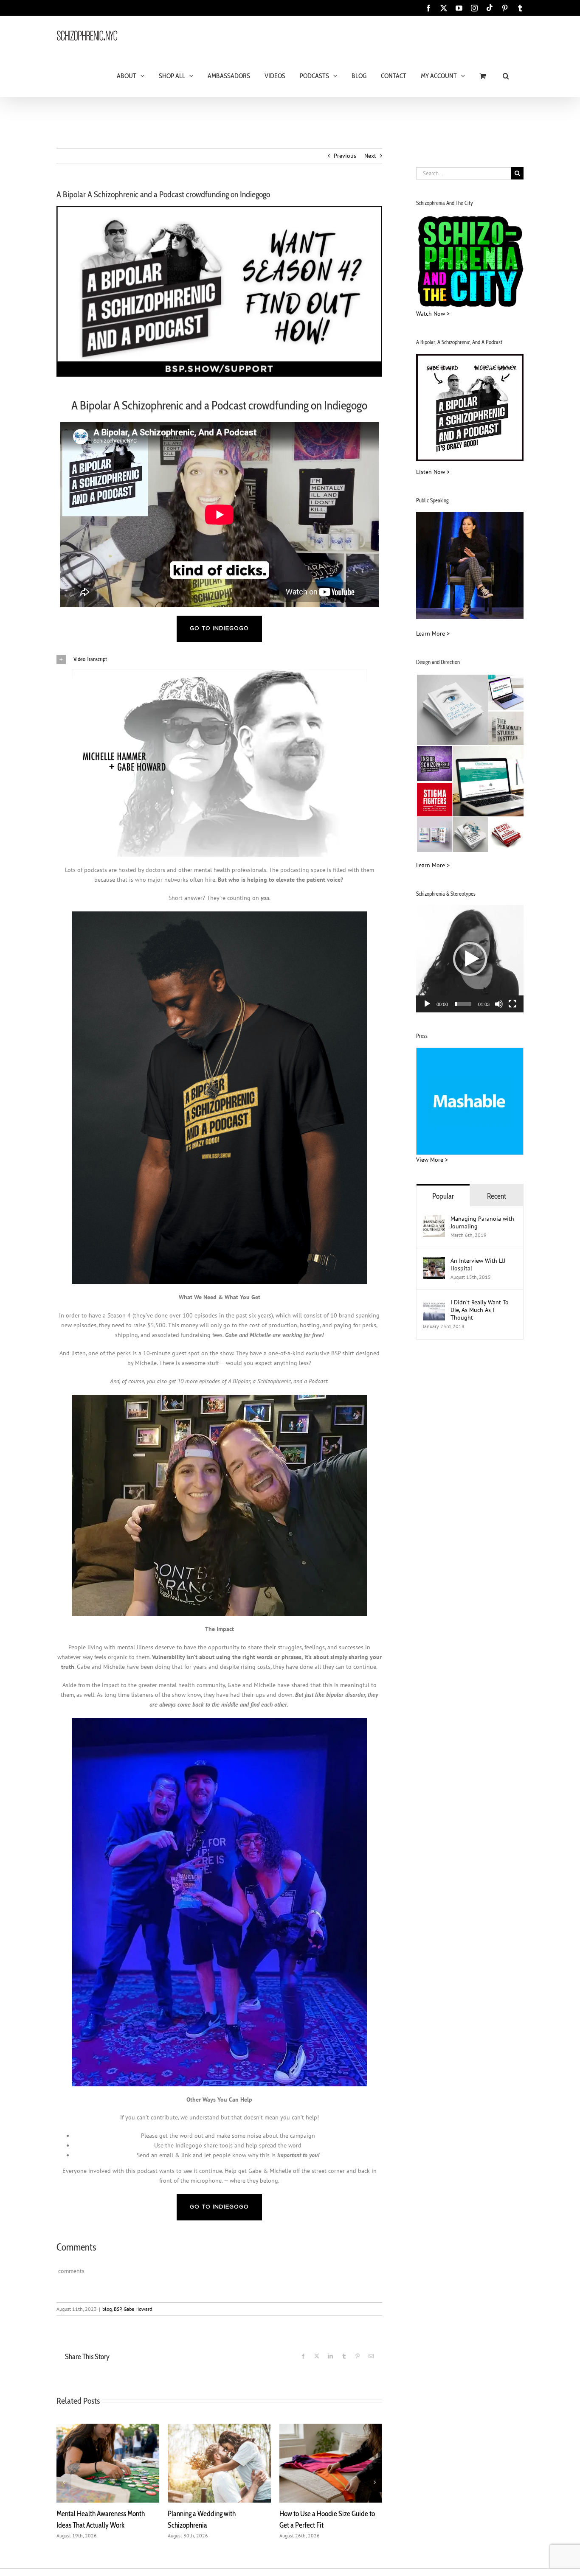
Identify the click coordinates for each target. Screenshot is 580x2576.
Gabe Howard (138, 2309)
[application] (470, 959)
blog (107, 2309)
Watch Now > (433, 314)
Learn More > (433, 633)
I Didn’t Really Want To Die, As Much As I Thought (480, 1310)
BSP (118, 2309)
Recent (497, 1196)
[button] (506, 75)
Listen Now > (433, 472)
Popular (443, 1196)
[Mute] (499, 1004)
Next (370, 156)
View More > (432, 1160)
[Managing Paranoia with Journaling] (434, 1219)
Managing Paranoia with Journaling (482, 1222)
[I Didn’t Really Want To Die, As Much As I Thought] (434, 1303)
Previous (345, 156)
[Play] (427, 1004)
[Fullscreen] (512, 1004)
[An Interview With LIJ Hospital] (434, 1261)
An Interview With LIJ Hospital (478, 1264)
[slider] (463, 1004)
